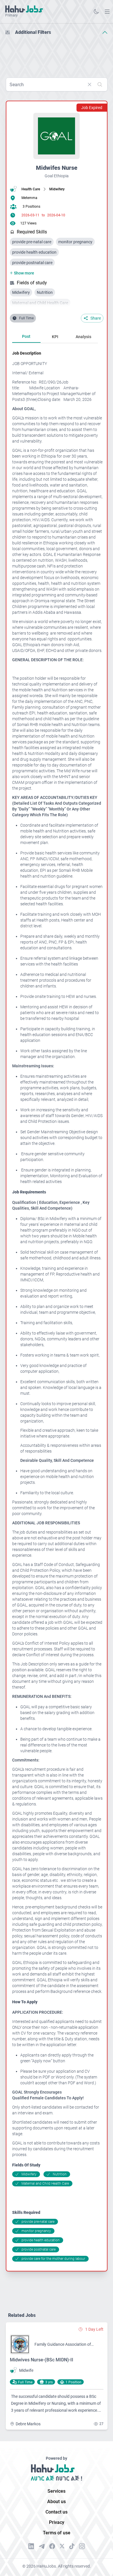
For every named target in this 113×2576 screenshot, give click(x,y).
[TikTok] (72, 2546)
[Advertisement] (57, 54)
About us (57, 2502)
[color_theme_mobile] (96, 12)
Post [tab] (26, 336)
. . (107, 11)
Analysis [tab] (83, 337)
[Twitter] (62, 2546)
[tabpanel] (57, 1306)
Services (57, 2491)
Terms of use (57, 2533)
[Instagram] (82, 2546)
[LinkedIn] (31, 2546)
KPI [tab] (55, 337)
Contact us (57, 2512)
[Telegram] (42, 2546)
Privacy (57, 2522)
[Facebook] (52, 2546)
